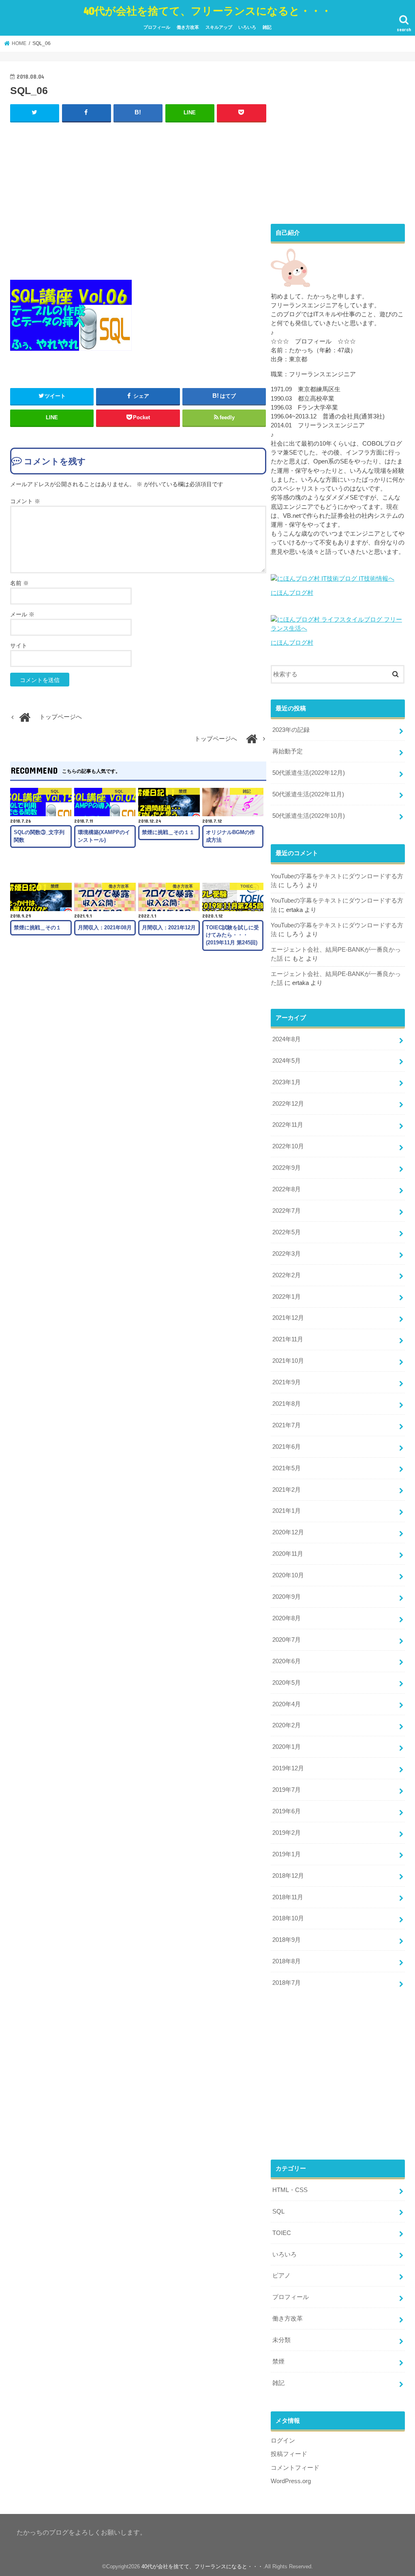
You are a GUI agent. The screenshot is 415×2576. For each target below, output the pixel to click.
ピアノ (281, 2276)
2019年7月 (287, 1790)
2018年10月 (288, 1918)
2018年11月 (288, 1897)
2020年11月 (288, 1554)
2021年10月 (288, 1361)
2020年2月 (287, 1725)
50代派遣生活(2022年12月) (309, 773)
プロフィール (157, 27)
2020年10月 (288, 1575)
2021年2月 (287, 1490)
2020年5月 (287, 1683)
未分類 (281, 2340)
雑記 (267, 27)
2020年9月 (287, 1597)
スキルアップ (219, 27)
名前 (19, 583)
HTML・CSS (290, 2190)
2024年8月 (287, 1039)
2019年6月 (287, 1811)
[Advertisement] (138, 199)
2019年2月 (287, 1833)
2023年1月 (287, 1082)
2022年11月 (288, 1125)
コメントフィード (295, 2468)
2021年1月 (287, 1511)
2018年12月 (288, 1876)
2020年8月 (287, 1618)
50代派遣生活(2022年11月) (308, 794)
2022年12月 (288, 1104)
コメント (25, 501)
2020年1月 (287, 1747)
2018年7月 (287, 1983)
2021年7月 (287, 1425)
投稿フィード (289, 2454)
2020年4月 (287, 1704)
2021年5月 (287, 1468)
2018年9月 (287, 1940)
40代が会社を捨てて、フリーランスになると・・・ (207, 10)
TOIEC (282, 2233)
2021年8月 (287, 1404)
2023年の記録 (291, 730)
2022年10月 (288, 1146)
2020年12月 (288, 1532)
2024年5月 (287, 1061)
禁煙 (278, 2362)
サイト (19, 646)
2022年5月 (287, 1232)
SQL (278, 2211)
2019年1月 (287, 1854)
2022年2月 (287, 1275)
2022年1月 (287, 1297)
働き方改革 (188, 27)
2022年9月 (287, 1168)
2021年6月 (287, 1447)
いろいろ (247, 27)
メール (22, 614)
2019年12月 (288, 1768)
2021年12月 (288, 1318)
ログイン (283, 2441)
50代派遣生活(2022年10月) (309, 816)
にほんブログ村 (292, 593)
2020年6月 (287, 1661)
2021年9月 (287, 1382)
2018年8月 (287, 1961)
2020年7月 (287, 1640)
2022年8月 (287, 1189)
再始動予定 (288, 751)
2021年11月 (288, 1339)
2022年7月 (287, 1211)
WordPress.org (291, 2481)
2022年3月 (287, 1254)
